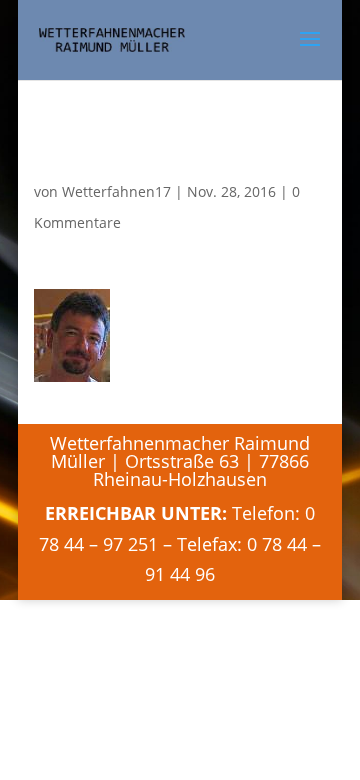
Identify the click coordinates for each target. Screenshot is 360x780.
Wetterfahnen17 (116, 191)
